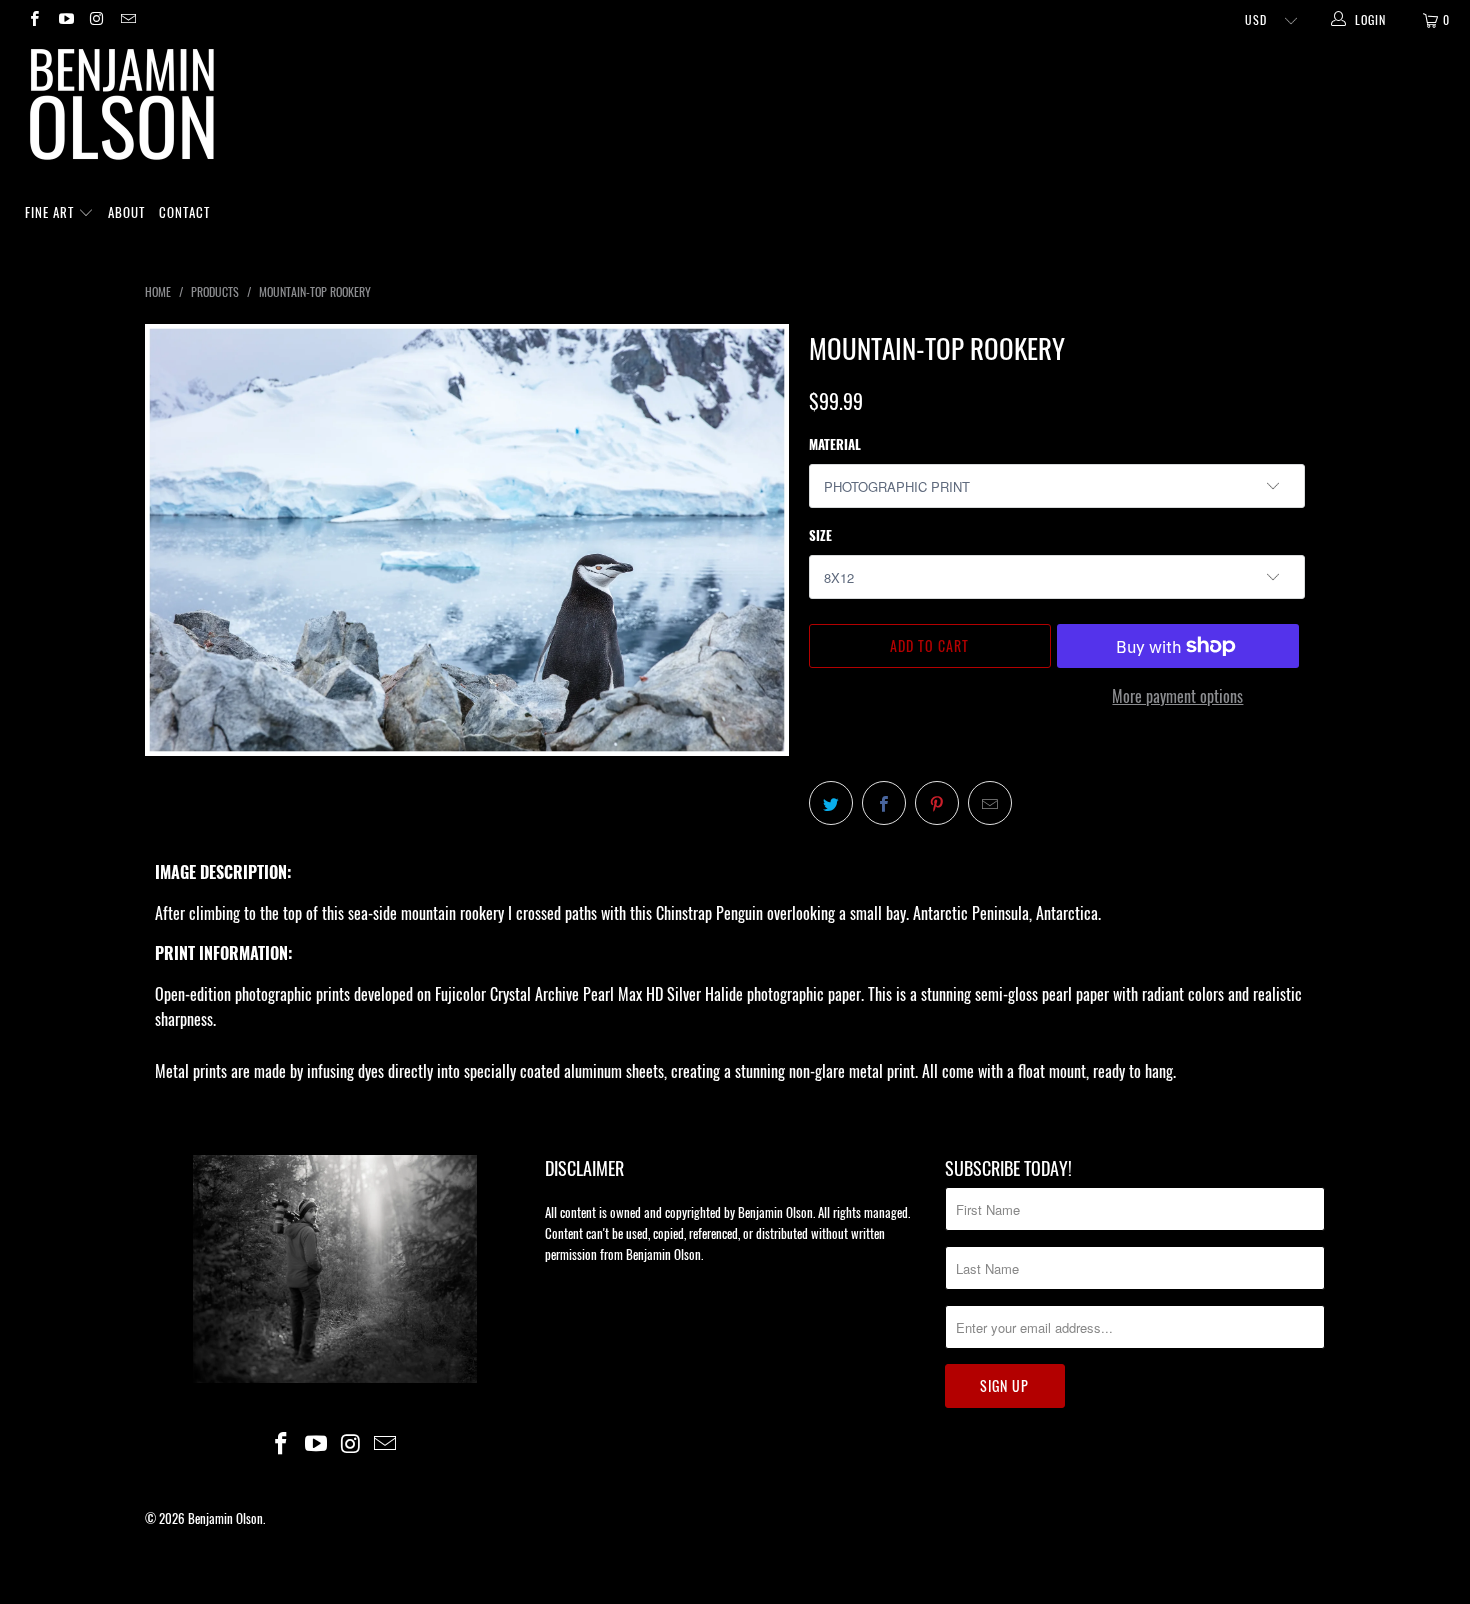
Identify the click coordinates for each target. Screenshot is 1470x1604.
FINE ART (51, 212)
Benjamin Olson (225, 1518)
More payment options (1177, 696)
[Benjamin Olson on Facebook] (33, 19)
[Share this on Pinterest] (937, 803)
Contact (184, 212)
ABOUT (126, 212)
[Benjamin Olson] (745, 109)
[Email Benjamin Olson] (127, 19)
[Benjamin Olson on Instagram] (96, 19)
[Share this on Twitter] (831, 803)
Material (835, 444)
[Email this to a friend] (990, 803)
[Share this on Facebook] (884, 803)
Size (820, 535)
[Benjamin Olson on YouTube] (64, 19)
